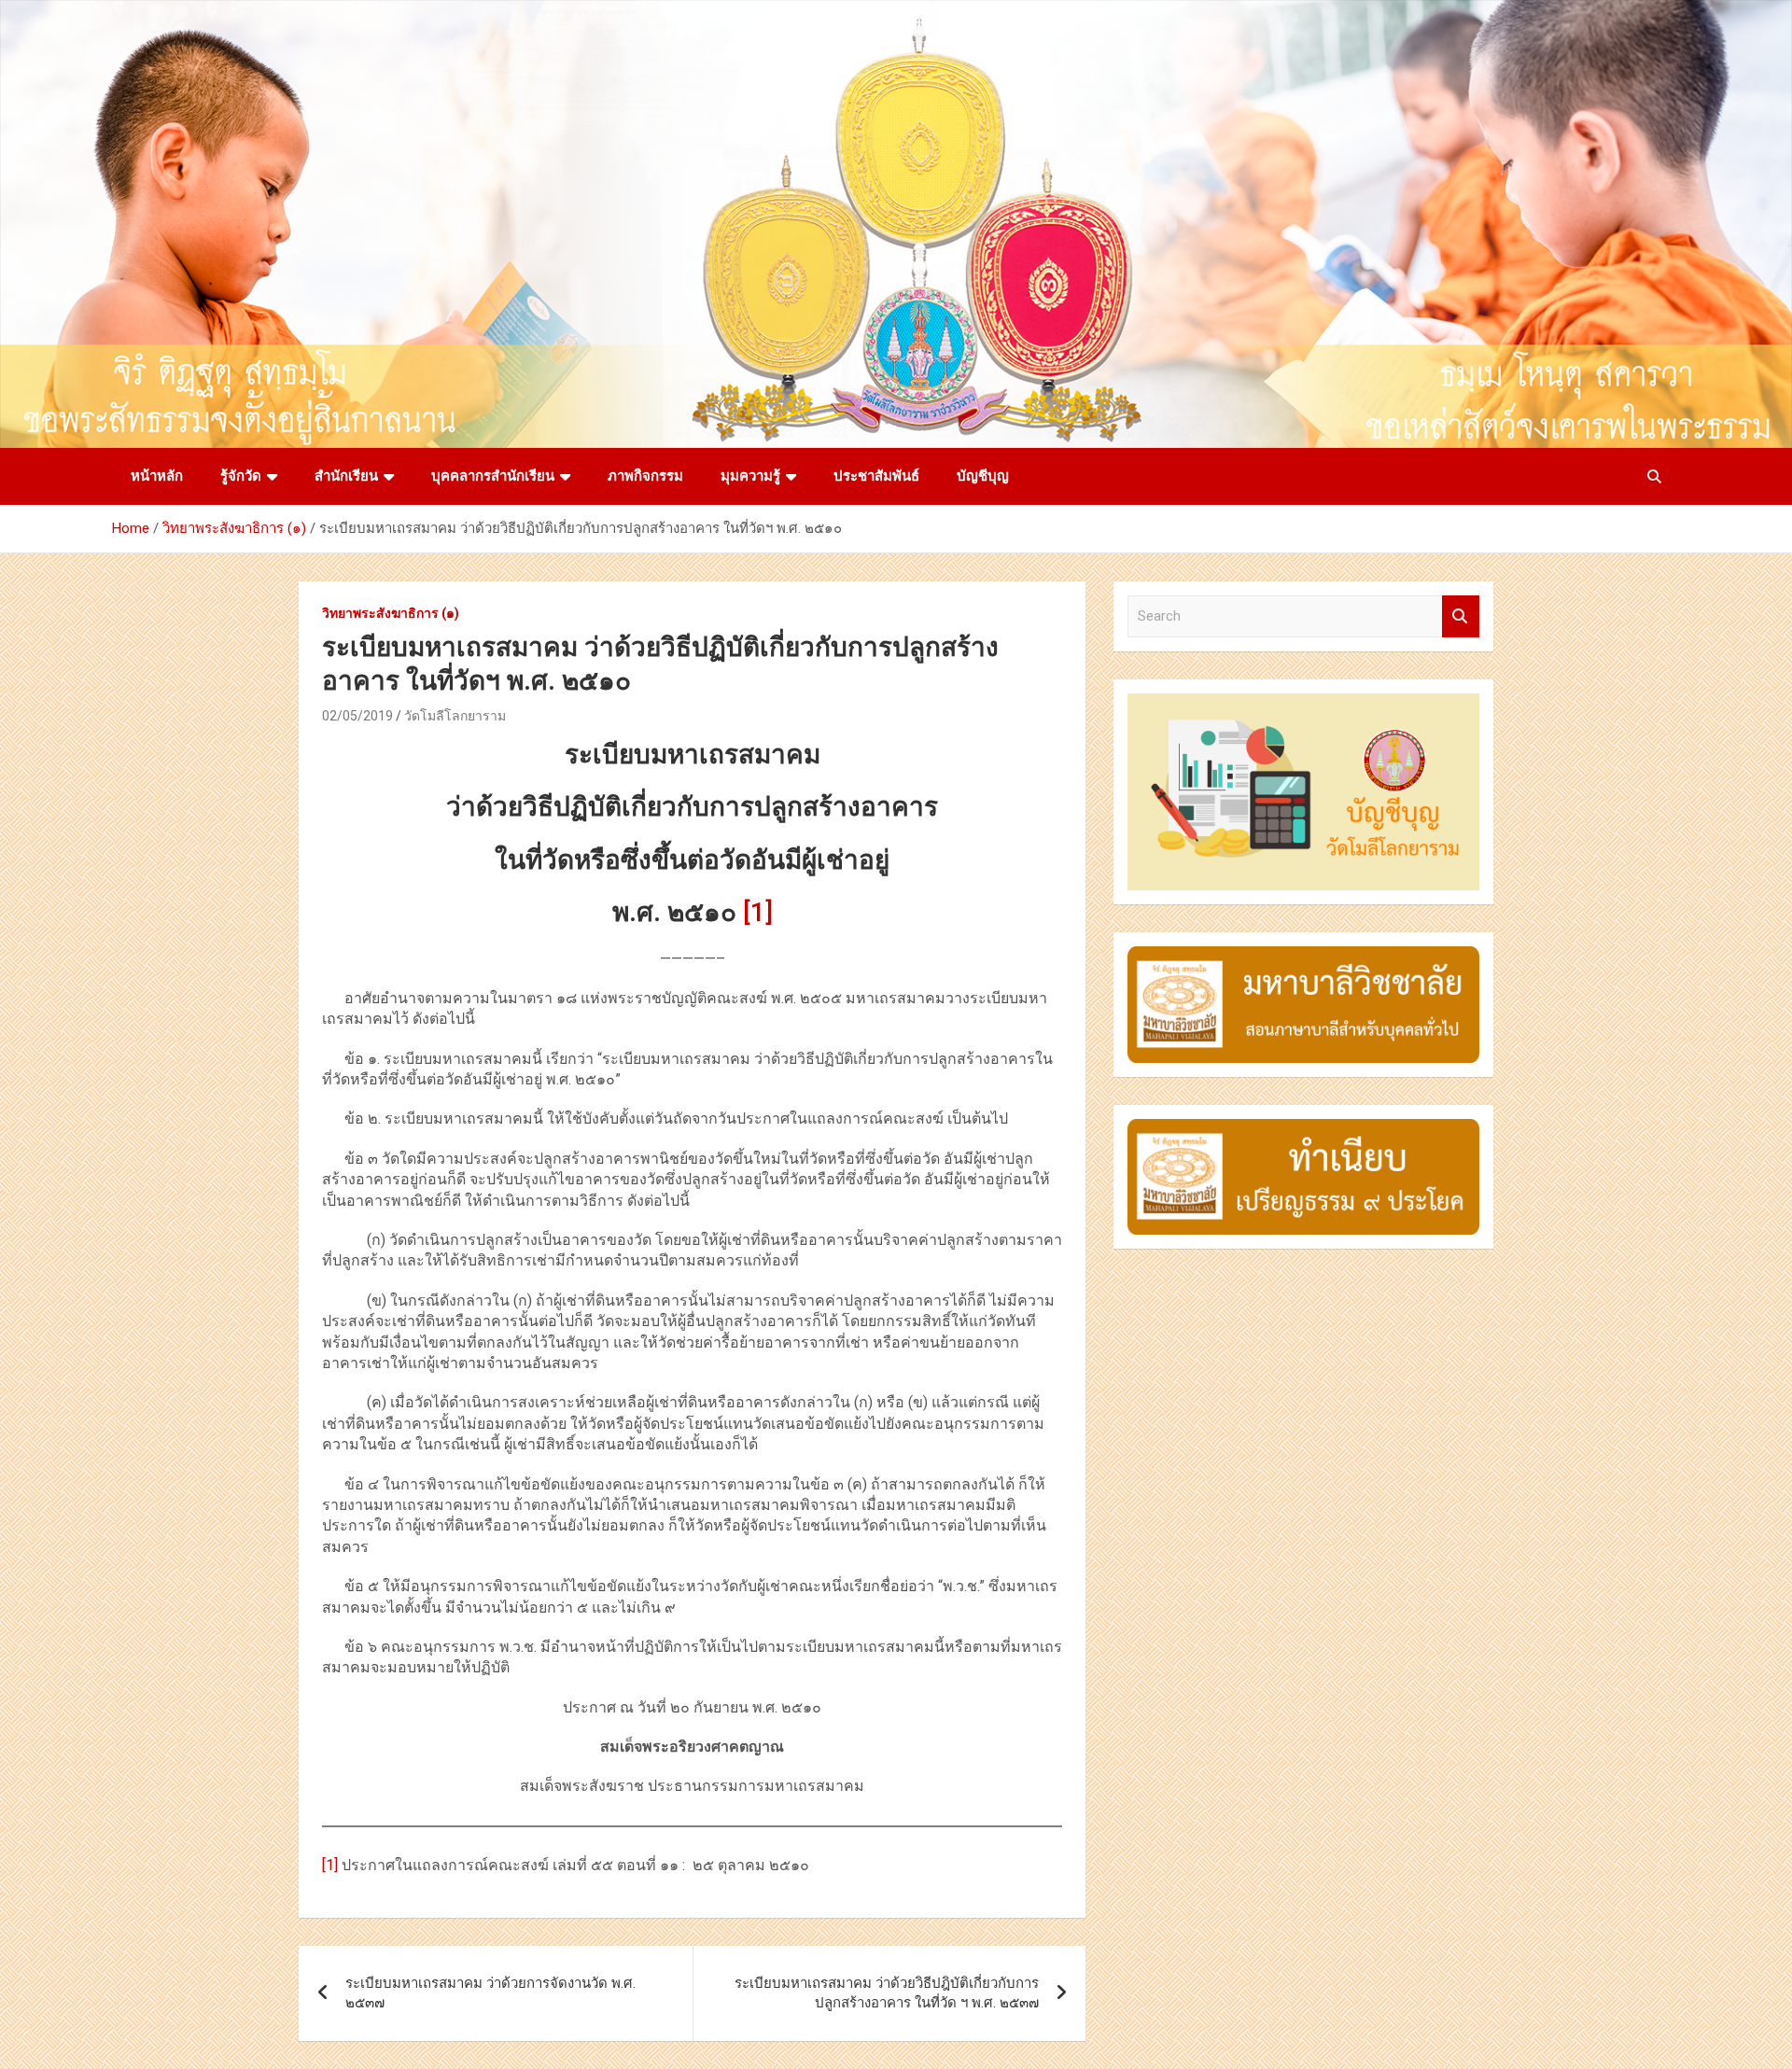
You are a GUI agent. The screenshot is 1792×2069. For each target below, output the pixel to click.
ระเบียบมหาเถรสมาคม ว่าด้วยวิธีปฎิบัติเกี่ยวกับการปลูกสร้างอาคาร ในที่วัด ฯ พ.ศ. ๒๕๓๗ (887, 1993)
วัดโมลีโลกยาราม (455, 716)
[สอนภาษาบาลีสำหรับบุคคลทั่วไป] (1303, 956)
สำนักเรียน (346, 476)
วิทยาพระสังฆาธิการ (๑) (391, 613)
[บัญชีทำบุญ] (1303, 703)
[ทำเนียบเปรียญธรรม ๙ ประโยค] (1303, 1128)
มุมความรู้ (750, 476)
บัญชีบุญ (983, 476)
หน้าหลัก (157, 476)
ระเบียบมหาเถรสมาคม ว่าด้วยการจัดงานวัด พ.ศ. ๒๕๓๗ (490, 1993)
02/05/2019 (357, 716)
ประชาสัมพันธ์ (876, 476)
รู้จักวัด (241, 476)
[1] (758, 912)
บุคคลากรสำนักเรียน (493, 476)
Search (1461, 616)
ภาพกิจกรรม (645, 476)
